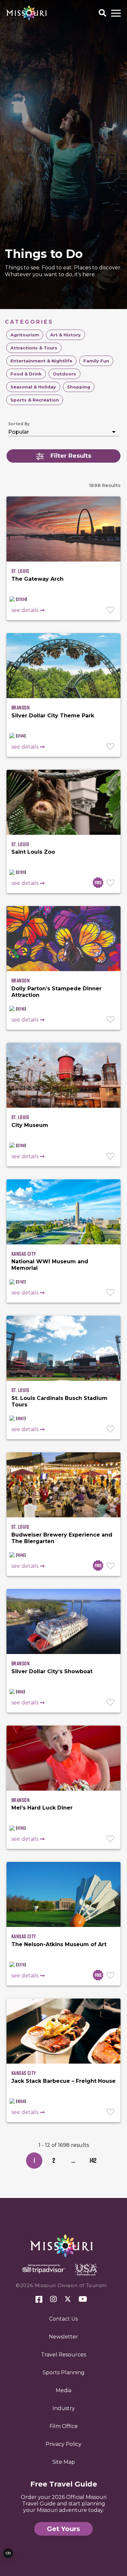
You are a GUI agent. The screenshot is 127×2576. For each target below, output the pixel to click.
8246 (21, 1009)
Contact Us (63, 2319)
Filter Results (71, 456)
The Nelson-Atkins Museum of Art (59, 1944)
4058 (21, 2101)
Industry (64, 2408)
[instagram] (53, 2299)
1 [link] (34, 2160)
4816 (21, 1692)
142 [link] (93, 2160)
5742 (21, 1282)
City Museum (30, 1125)
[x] (68, 2299)
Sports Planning (64, 2373)
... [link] (73, 2160)
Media (63, 2390)
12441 (21, 736)
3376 (21, 1965)
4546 (21, 1555)
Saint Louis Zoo (33, 852)
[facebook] (39, 2300)
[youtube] (83, 2299)
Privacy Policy (63, 2444)
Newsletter (63, 2337)
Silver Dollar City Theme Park (53, 716)
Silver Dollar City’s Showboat (52, 1671)
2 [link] (54, 2160)
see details (25, 610)
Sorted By (19, 424)
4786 (21, 1828)
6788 (21, 1146)
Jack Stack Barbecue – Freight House (63, 2081)
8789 (21, 872)
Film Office (64, 2426)
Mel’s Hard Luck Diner (42, 1808)
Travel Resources (63, 2355)
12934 (21, 599)
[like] (111, 611)
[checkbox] (25, 335)
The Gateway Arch (37, 579)
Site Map (64, 2462)
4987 (21, 1418)
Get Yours (63, 2529)
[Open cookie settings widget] (8, 2553)
